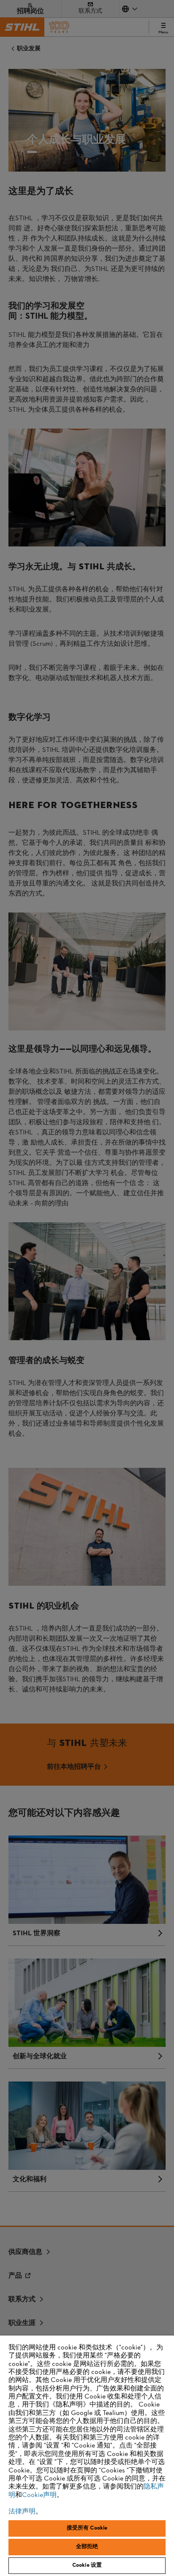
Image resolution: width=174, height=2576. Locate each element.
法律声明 (22, 2512)
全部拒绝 (87, 2547)
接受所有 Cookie (87, 2528)
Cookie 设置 (87, 2565)
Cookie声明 (39, 2495)
